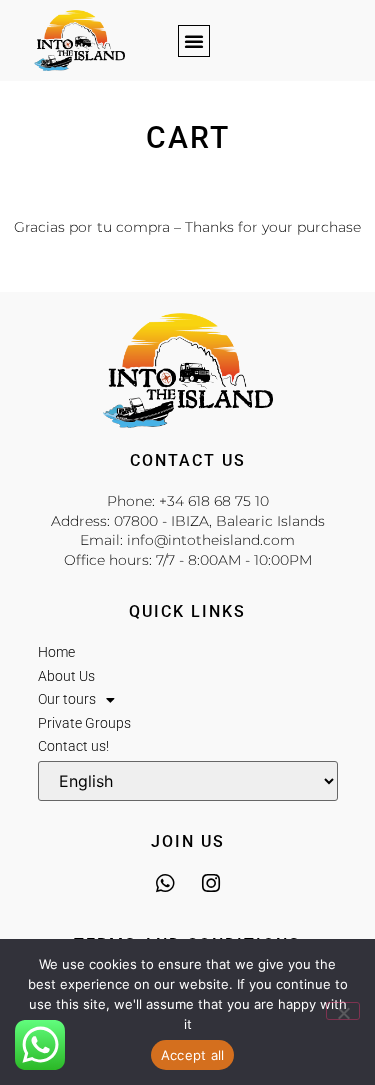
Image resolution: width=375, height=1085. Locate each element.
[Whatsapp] (164, 883)
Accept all (193, 1055)
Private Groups (84, 723)
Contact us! (73, 746)
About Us (66, 676)
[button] (194, 41)
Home (56, 652)
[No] (343, 1011)
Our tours (67, 699)
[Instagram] (210, 883)
